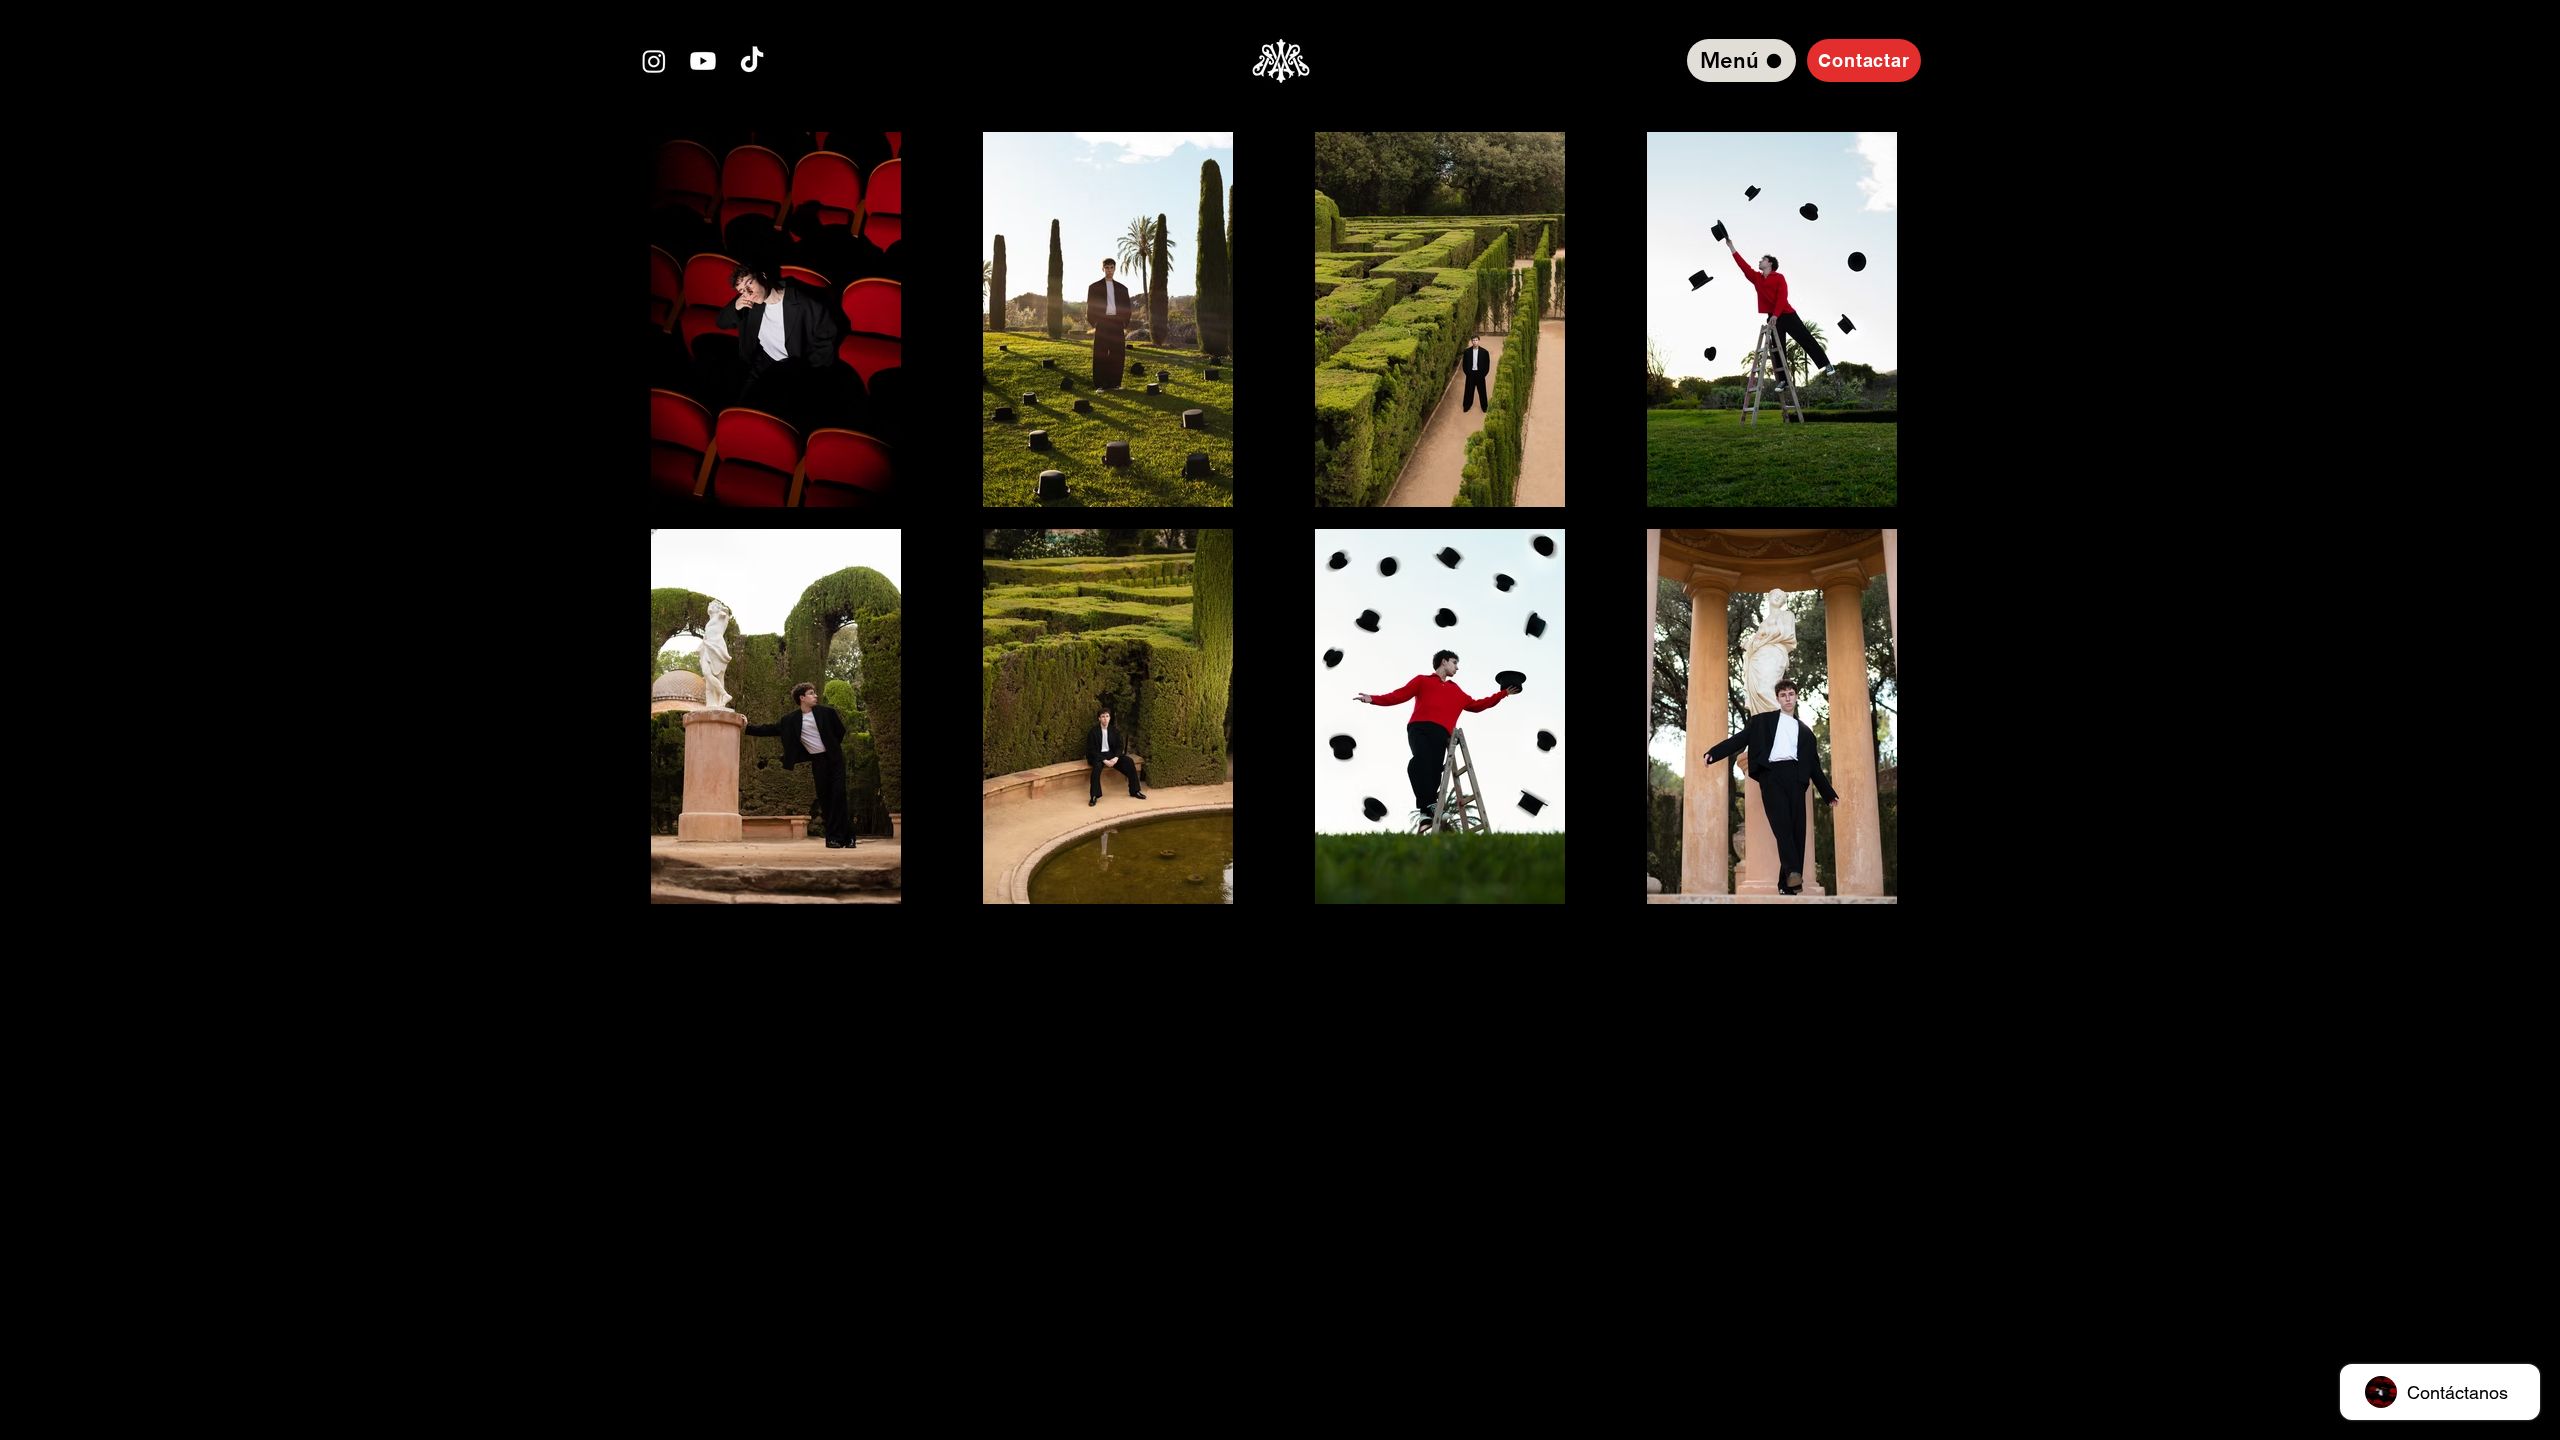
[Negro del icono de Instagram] (1280, 959)
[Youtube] (703, 61)
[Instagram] (654, 61)
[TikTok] (752, 61)
